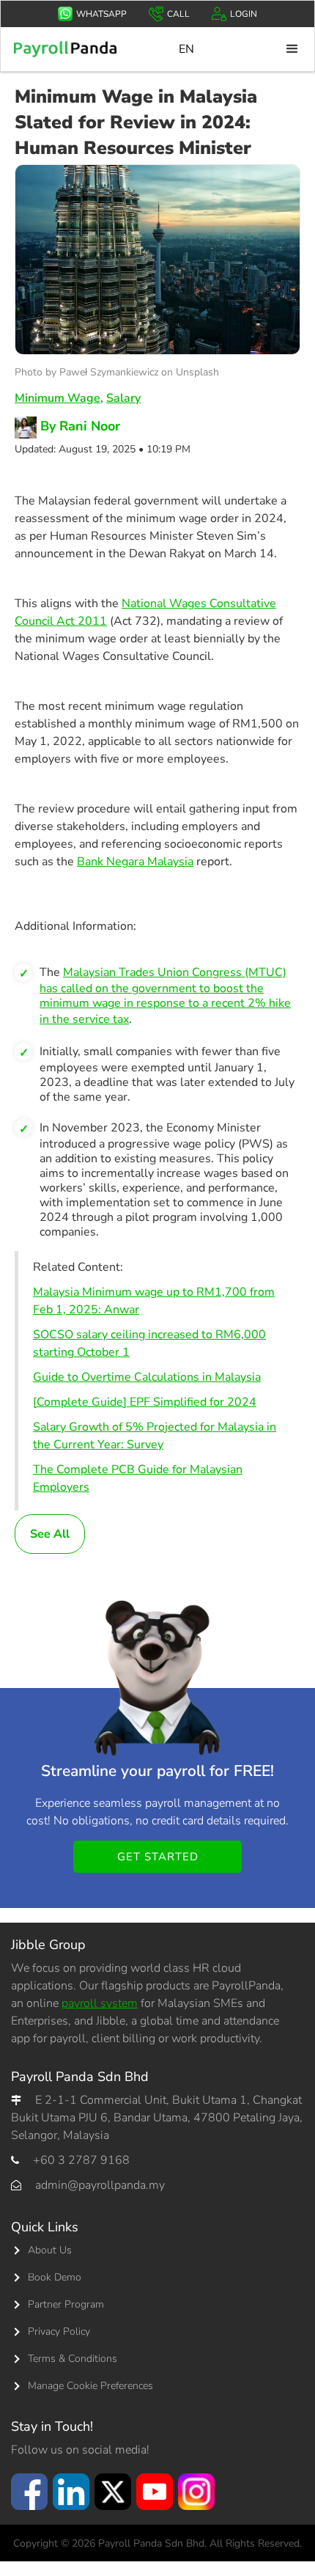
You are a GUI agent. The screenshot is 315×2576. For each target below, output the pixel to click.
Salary (123, 398)
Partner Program (66, 2304)
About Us (50, 2250)
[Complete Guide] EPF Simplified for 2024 (145, 1402)
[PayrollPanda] (65, 49)
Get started (158, 1857)
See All (50, 1534)
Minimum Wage (58, 398)
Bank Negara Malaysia (135, 862)
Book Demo (55, 2277)
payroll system (100, 2003)
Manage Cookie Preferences (90, 2386)
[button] (292, 49)
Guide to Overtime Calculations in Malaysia (147, 1377)
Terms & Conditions (73, 2359)
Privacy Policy (59, 2331)
